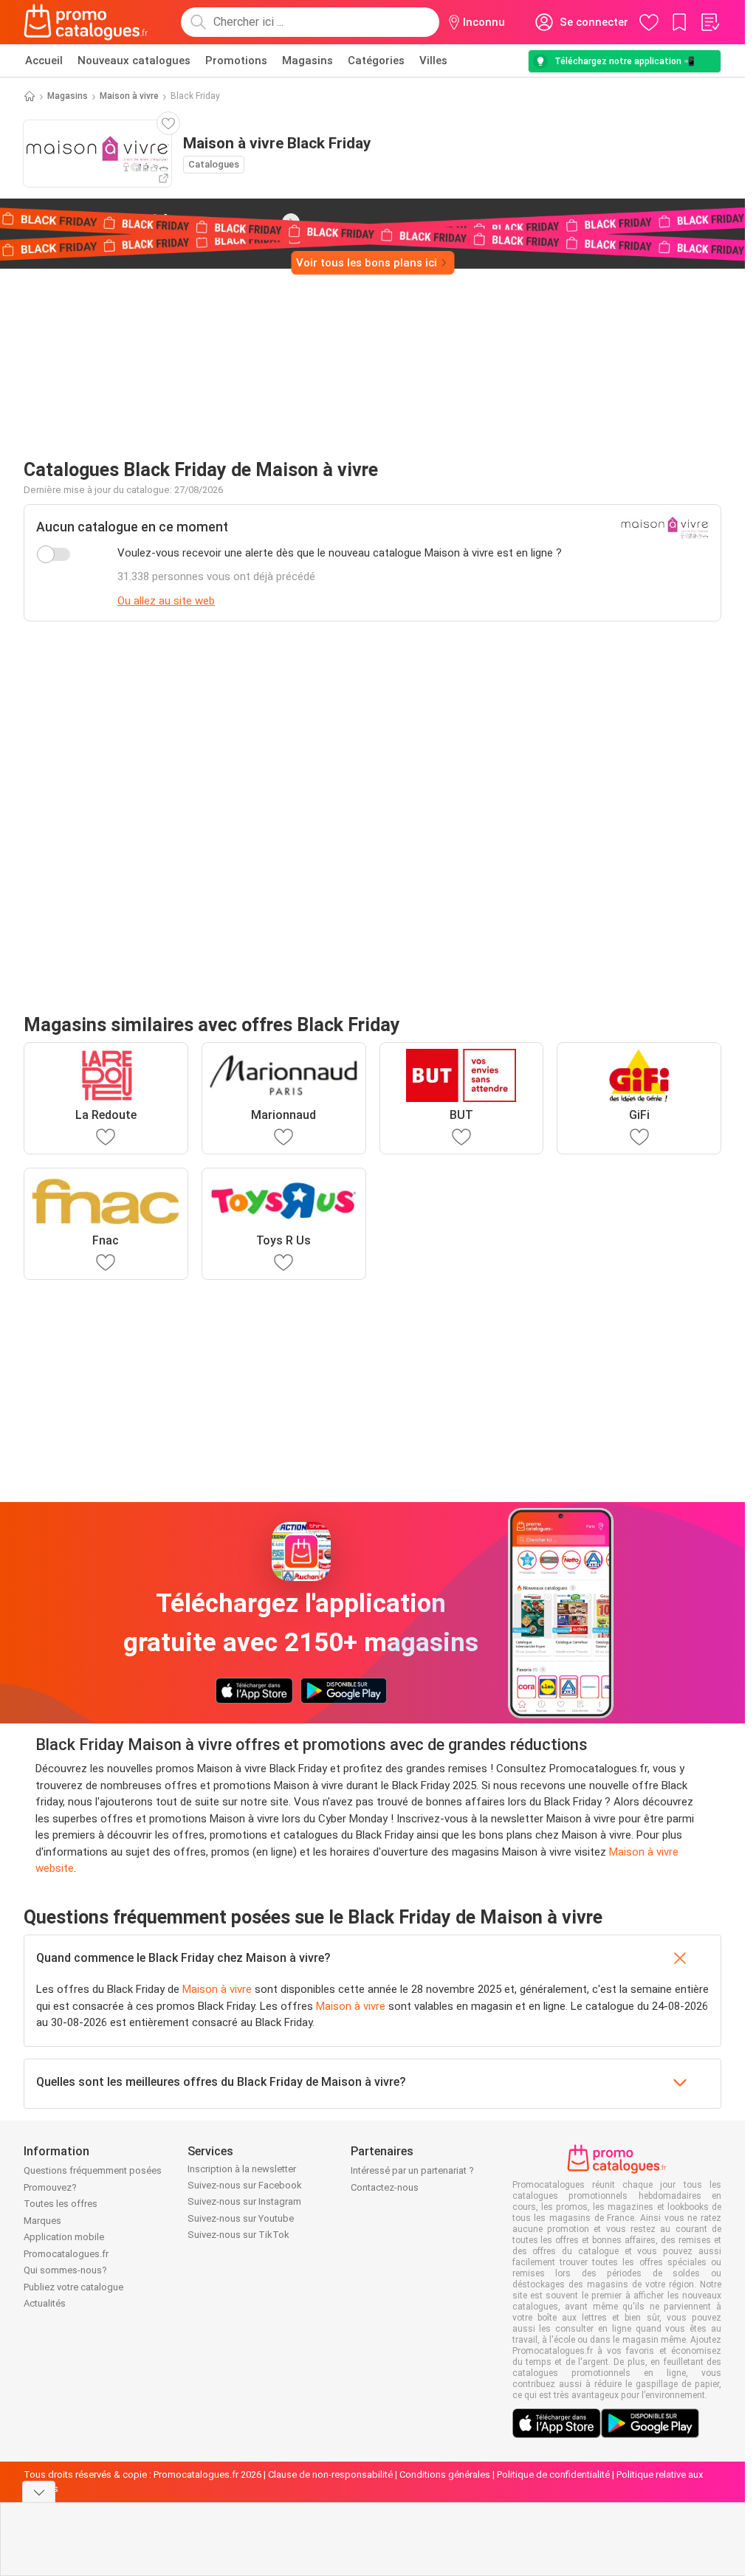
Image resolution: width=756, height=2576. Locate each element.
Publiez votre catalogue (73, 2287)
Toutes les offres (61, 2204)
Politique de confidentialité (553, 2475)
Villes (433, 61)
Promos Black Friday (144, 221)
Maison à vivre (129, 96)
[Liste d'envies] (709, 22)
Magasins (307, 61)
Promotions (236, 61)
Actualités (45, 2303)
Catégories (376, 61)
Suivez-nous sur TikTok (238, 2235)
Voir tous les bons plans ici (367, 263)
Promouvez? (50, 2187)
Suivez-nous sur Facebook (245, 2185)
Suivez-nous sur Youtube (241, 2218)
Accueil (44, 61)
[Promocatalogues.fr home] (86, 22)
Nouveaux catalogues (134, 61)
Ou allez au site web (166, 601)
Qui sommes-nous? (65, 2270)
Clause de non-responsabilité (330, 2475)
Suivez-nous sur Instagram (244, 2201)
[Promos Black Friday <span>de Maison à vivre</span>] (291, 222)
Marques (42, 2221)
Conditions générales (445, 2475)
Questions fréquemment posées (93, 2170)
